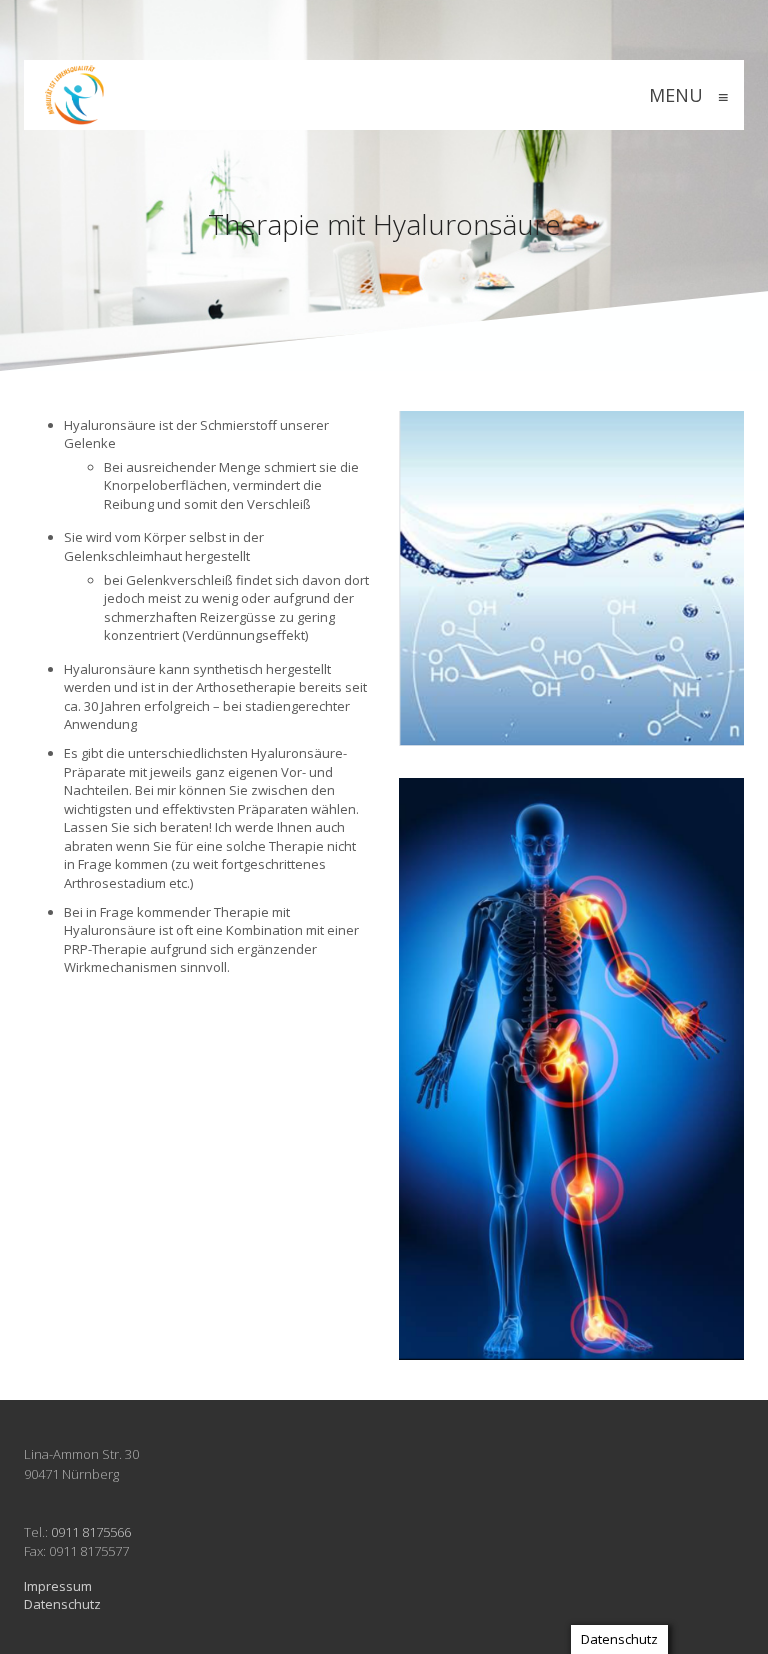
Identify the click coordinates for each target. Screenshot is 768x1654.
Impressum (58, 1586)
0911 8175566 (91, 1532)
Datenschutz (62, 1604)
